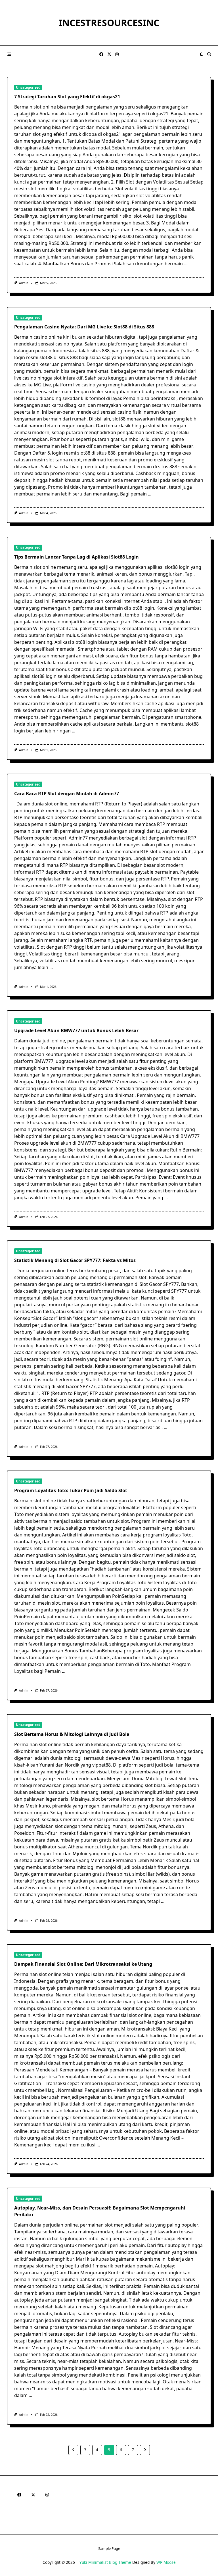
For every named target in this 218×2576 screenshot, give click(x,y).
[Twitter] (109, 54)
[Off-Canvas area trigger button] (9, 54)
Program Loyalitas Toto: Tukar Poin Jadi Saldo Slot (71, 1490)
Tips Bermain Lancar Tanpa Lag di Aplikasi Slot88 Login (76, 557)
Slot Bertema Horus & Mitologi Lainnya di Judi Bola (72, 1734)
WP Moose (166, 2562)
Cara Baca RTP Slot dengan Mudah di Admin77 (67, 794)
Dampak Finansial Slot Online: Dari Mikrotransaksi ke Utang (83, 1964)
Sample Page (109, 2548)
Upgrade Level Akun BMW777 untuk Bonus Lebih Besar (76, 1030)
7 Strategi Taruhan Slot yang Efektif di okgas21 (67, 97)
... (186, 264)
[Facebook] (101, 54)
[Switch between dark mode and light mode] (202, 54)
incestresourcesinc (109, 23)
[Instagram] (117, 54)
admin (24, 283)
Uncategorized (28, 87)
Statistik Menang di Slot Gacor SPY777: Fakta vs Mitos (75, 1260)
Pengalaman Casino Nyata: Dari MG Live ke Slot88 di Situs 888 (84, 327)
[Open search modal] (209, 54)
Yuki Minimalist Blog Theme (105, 2562)
